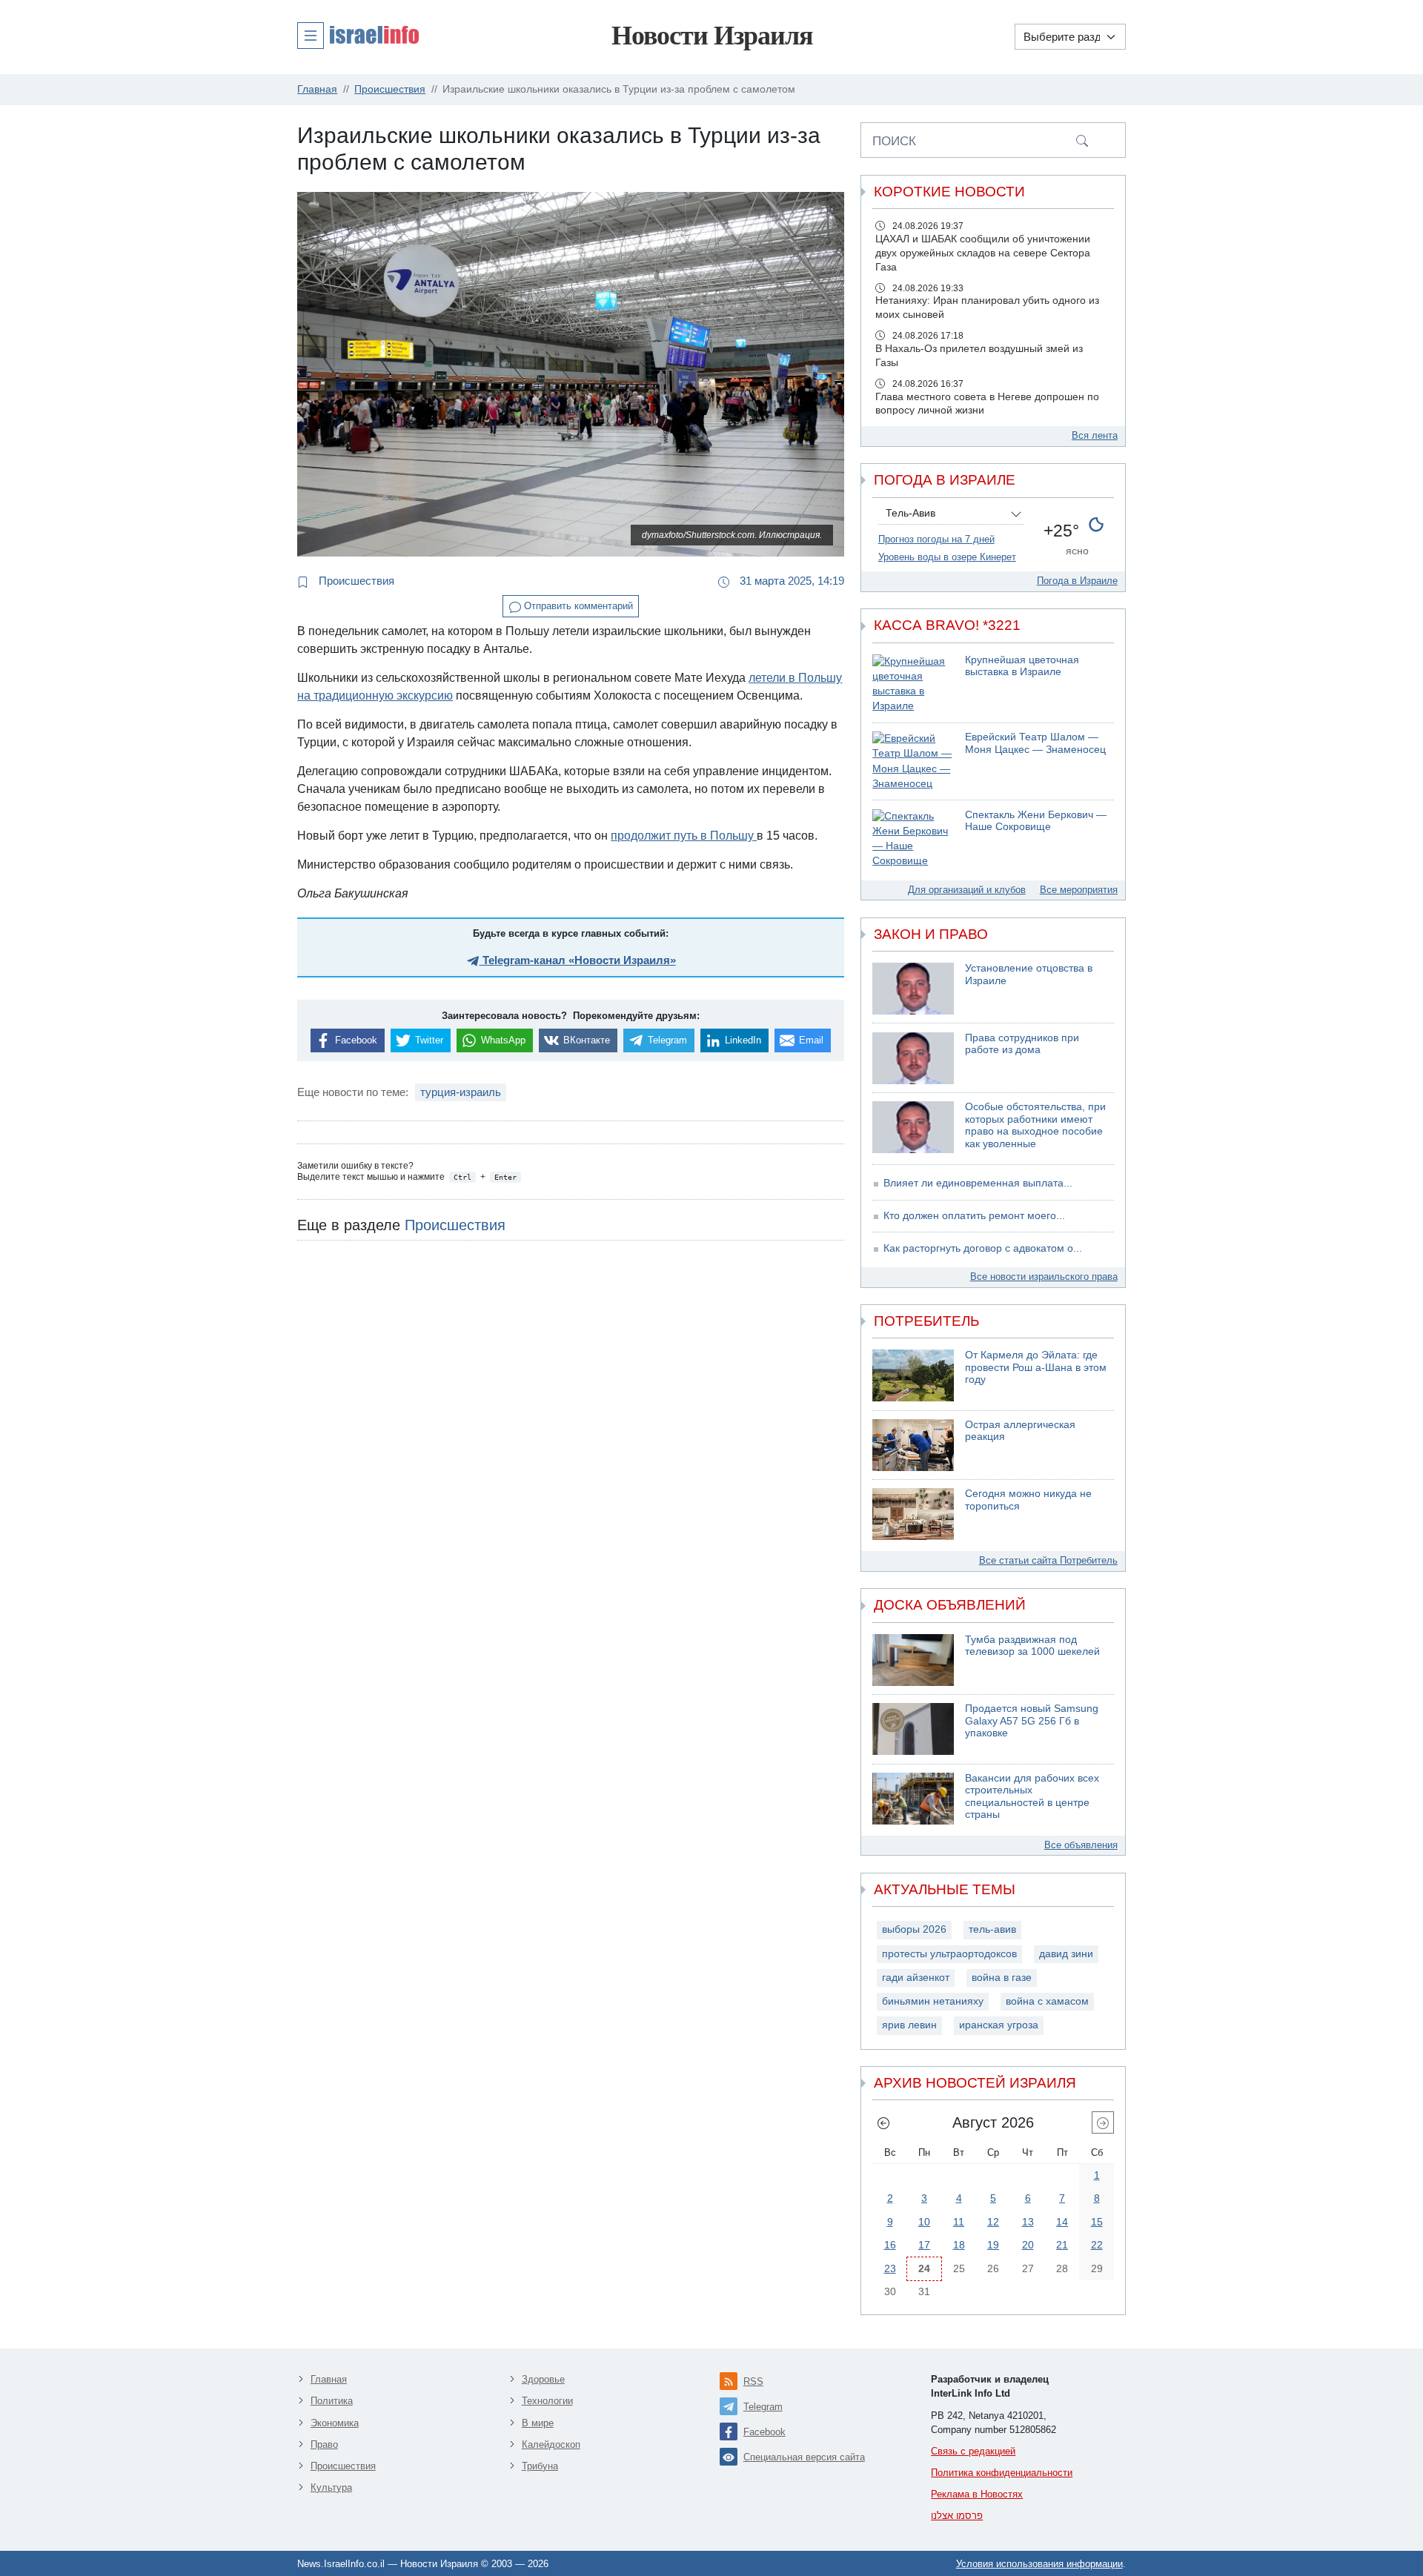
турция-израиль (461, 1092)
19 (993, 2245)
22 (1097, 2245)
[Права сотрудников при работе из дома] (913, 1058)
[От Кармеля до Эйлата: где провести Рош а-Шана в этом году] (913, 1375)
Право (324, 2444)
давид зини (1066, 1954)
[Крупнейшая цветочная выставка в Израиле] (913, 684)
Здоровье (543, 2379)
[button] (358, 35)
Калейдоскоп (551, 2444)
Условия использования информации (1039, 2564)
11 (959, 2222)
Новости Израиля (712, 36)
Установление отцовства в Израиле (1029, 975)
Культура (331, 2487)
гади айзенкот (916, 1978)
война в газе (1002, 1978)
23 (890, 2268)
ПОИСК (894, 141)
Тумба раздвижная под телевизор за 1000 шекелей (1032, 1646)
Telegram (763, 2407)
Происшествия (355, 581)
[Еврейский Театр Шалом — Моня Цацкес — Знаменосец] (913, 761)
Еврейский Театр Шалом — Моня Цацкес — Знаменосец (1035, 743)
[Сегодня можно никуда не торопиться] (913, 1514)
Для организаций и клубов (967, 890)
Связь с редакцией (973, 2451)
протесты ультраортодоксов (949, 1954)
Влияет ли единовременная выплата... (978, 1183)
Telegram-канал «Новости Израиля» (578, 960)
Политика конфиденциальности (1002, 2473)
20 (1028, 2245)
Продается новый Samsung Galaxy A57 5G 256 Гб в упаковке (1032, 1721)
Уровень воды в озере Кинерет (947, 557)
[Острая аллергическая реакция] (913, 1445)
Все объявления (1081, 1845)
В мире (538, 2423)
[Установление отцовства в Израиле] (913, 989)
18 (959, 2245)
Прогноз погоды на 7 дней (936, 539)
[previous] (883, 2122)
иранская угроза (999, 2025)
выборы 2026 (914, 1929)
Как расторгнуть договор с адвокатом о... (983, 1248)
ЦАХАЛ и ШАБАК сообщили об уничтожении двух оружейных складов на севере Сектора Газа (983, 253)
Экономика (335, 2423)
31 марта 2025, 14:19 (790, 581)
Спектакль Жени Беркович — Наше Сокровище (1036, 821)
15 (1097, 2222)
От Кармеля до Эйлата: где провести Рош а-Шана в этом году (1036, 1367)
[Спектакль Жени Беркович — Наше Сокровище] (913, 839)
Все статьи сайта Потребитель (1048, 1560)
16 (890, 2245)
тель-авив (992, 1929)
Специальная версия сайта (804, 2457)
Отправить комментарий (577, 606)
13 (1028, 2222)
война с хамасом (1047, 2001)
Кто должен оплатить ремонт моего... (974, 1216)
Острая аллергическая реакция (1020, 1431)
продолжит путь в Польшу (684, 836)
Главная (329, 2379)
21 (1062, 2245)
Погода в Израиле (1077, 581)
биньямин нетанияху (933, 2001)
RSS (753, 2381)
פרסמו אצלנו (957, 2516)
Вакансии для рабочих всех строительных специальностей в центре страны (1032, 1797)
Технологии (547, 2401)
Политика (332, 2401)
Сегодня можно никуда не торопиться (1028, 1500)
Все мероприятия (1079, 890)
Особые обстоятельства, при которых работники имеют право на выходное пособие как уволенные (1035, 1125)
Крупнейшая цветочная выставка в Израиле (1022, 666)
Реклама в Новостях (977, 2494)
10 (924, 2222)
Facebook (764, 2432)
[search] (1082, 140)
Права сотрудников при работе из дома (1022, 1044)
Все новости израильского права (1044, 1277)
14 (1062, 2222)
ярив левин (909, 2025)
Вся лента (1095, 435)
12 (993, 2222)
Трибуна (540, 2466)
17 (924, 2245)
